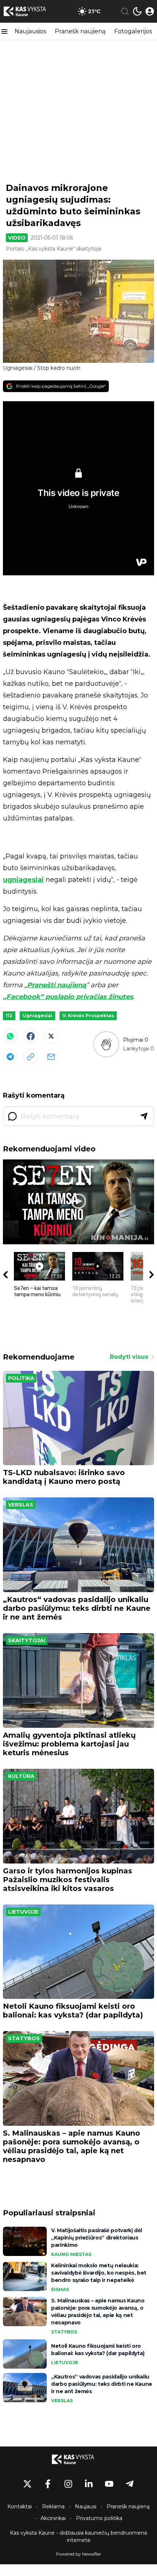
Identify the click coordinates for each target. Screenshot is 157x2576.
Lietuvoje (23, 1912)
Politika (21, 1378)
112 (9, 1016)
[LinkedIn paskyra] (89, 2484)
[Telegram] (10, 1057)
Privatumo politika (99, 2518)
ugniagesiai (23, 880)
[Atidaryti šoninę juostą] (4, 31)
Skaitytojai (27, 1640)
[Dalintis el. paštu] (51, 1057)
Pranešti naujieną (57, 985)
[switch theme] (137, 11)
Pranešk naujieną (80, 31)
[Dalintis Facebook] (31, 1036)
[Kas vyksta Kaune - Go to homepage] (78, 2459)
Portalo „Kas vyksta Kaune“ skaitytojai (54, 249)
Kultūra (21, 1776)
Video (17, 238)
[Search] (125, 11)
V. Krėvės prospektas (88, 1016)
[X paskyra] (27, 2484)
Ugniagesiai (37, 1016)
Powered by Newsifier (78, 2554)
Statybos (24, 2038)
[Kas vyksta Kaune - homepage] (30, 11)
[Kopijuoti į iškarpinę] (31, 1057)
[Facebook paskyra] (48, 2484)
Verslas (21, 1505)
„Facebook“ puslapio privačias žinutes (68, 997)
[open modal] (150, 11)
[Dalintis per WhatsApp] (10, 1036)
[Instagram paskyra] (68, 2484)
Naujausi (86, 2507)
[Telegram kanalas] (130, 2484)
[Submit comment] (144, 1116)
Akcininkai (53, 2518)
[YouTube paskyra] (109, 2484)
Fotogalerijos (133, 31)
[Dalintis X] (51, 1036)
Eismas (60, 2289)
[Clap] (106, 1044)
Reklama (53, 2507)
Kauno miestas (71, 2254)
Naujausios (30, 31)
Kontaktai (20, 2507)
